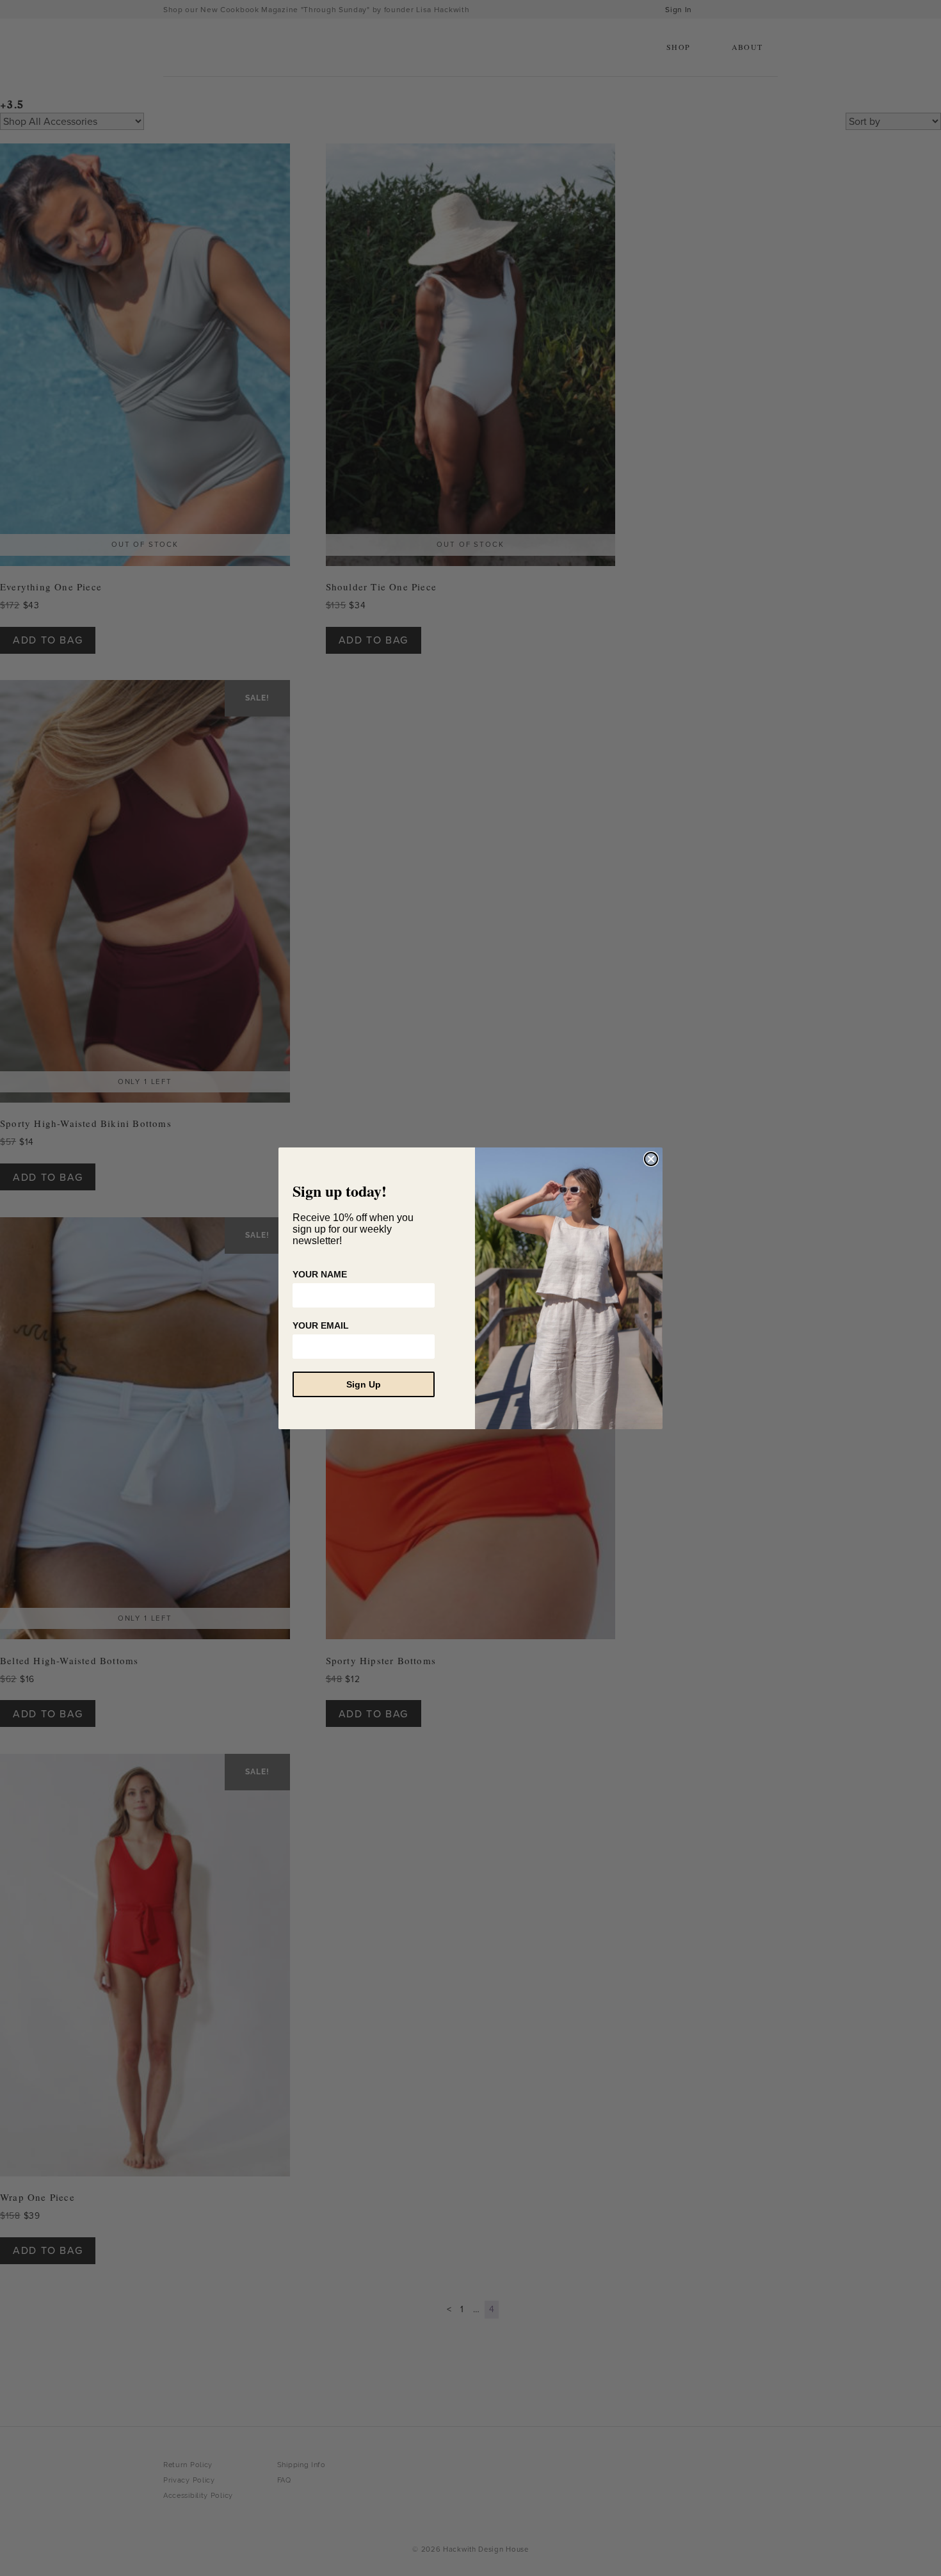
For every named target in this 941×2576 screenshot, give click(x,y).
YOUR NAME (320, 1274)
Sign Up (364, 1384)
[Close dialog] (651, 1159)
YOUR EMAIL (321, 1325)
